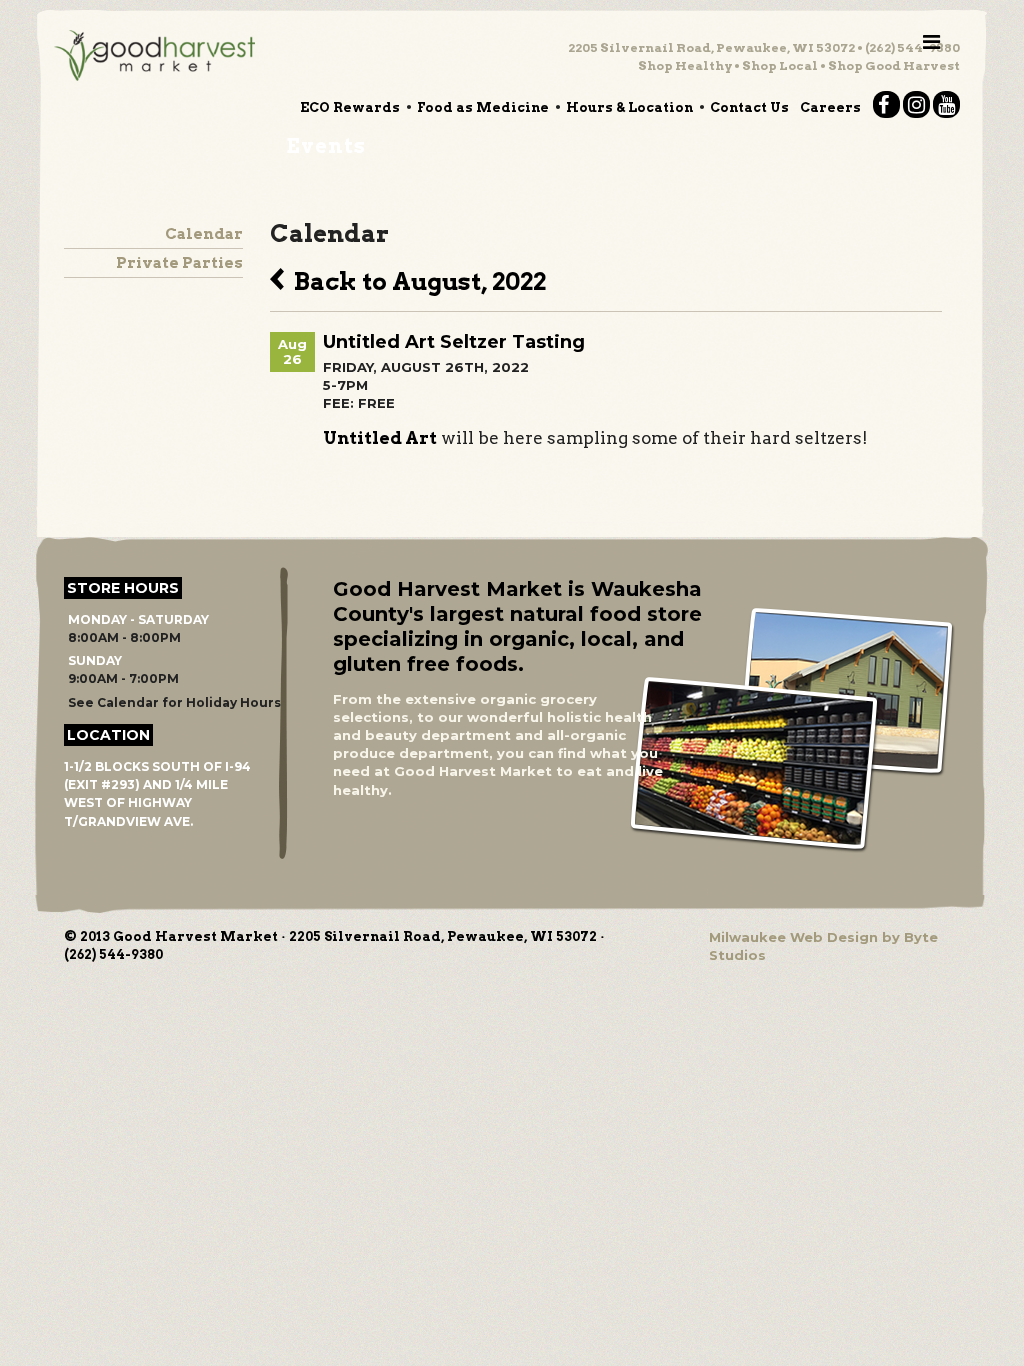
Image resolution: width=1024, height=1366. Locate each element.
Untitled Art (380, 438)
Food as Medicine (483, 107)
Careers (830, 107)
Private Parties (179, 263)
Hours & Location (629, 107)
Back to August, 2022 (415, 279)
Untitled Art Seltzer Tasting (454, 342)
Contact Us (749, 107)
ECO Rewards (350, 107)
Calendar (204, 234)
